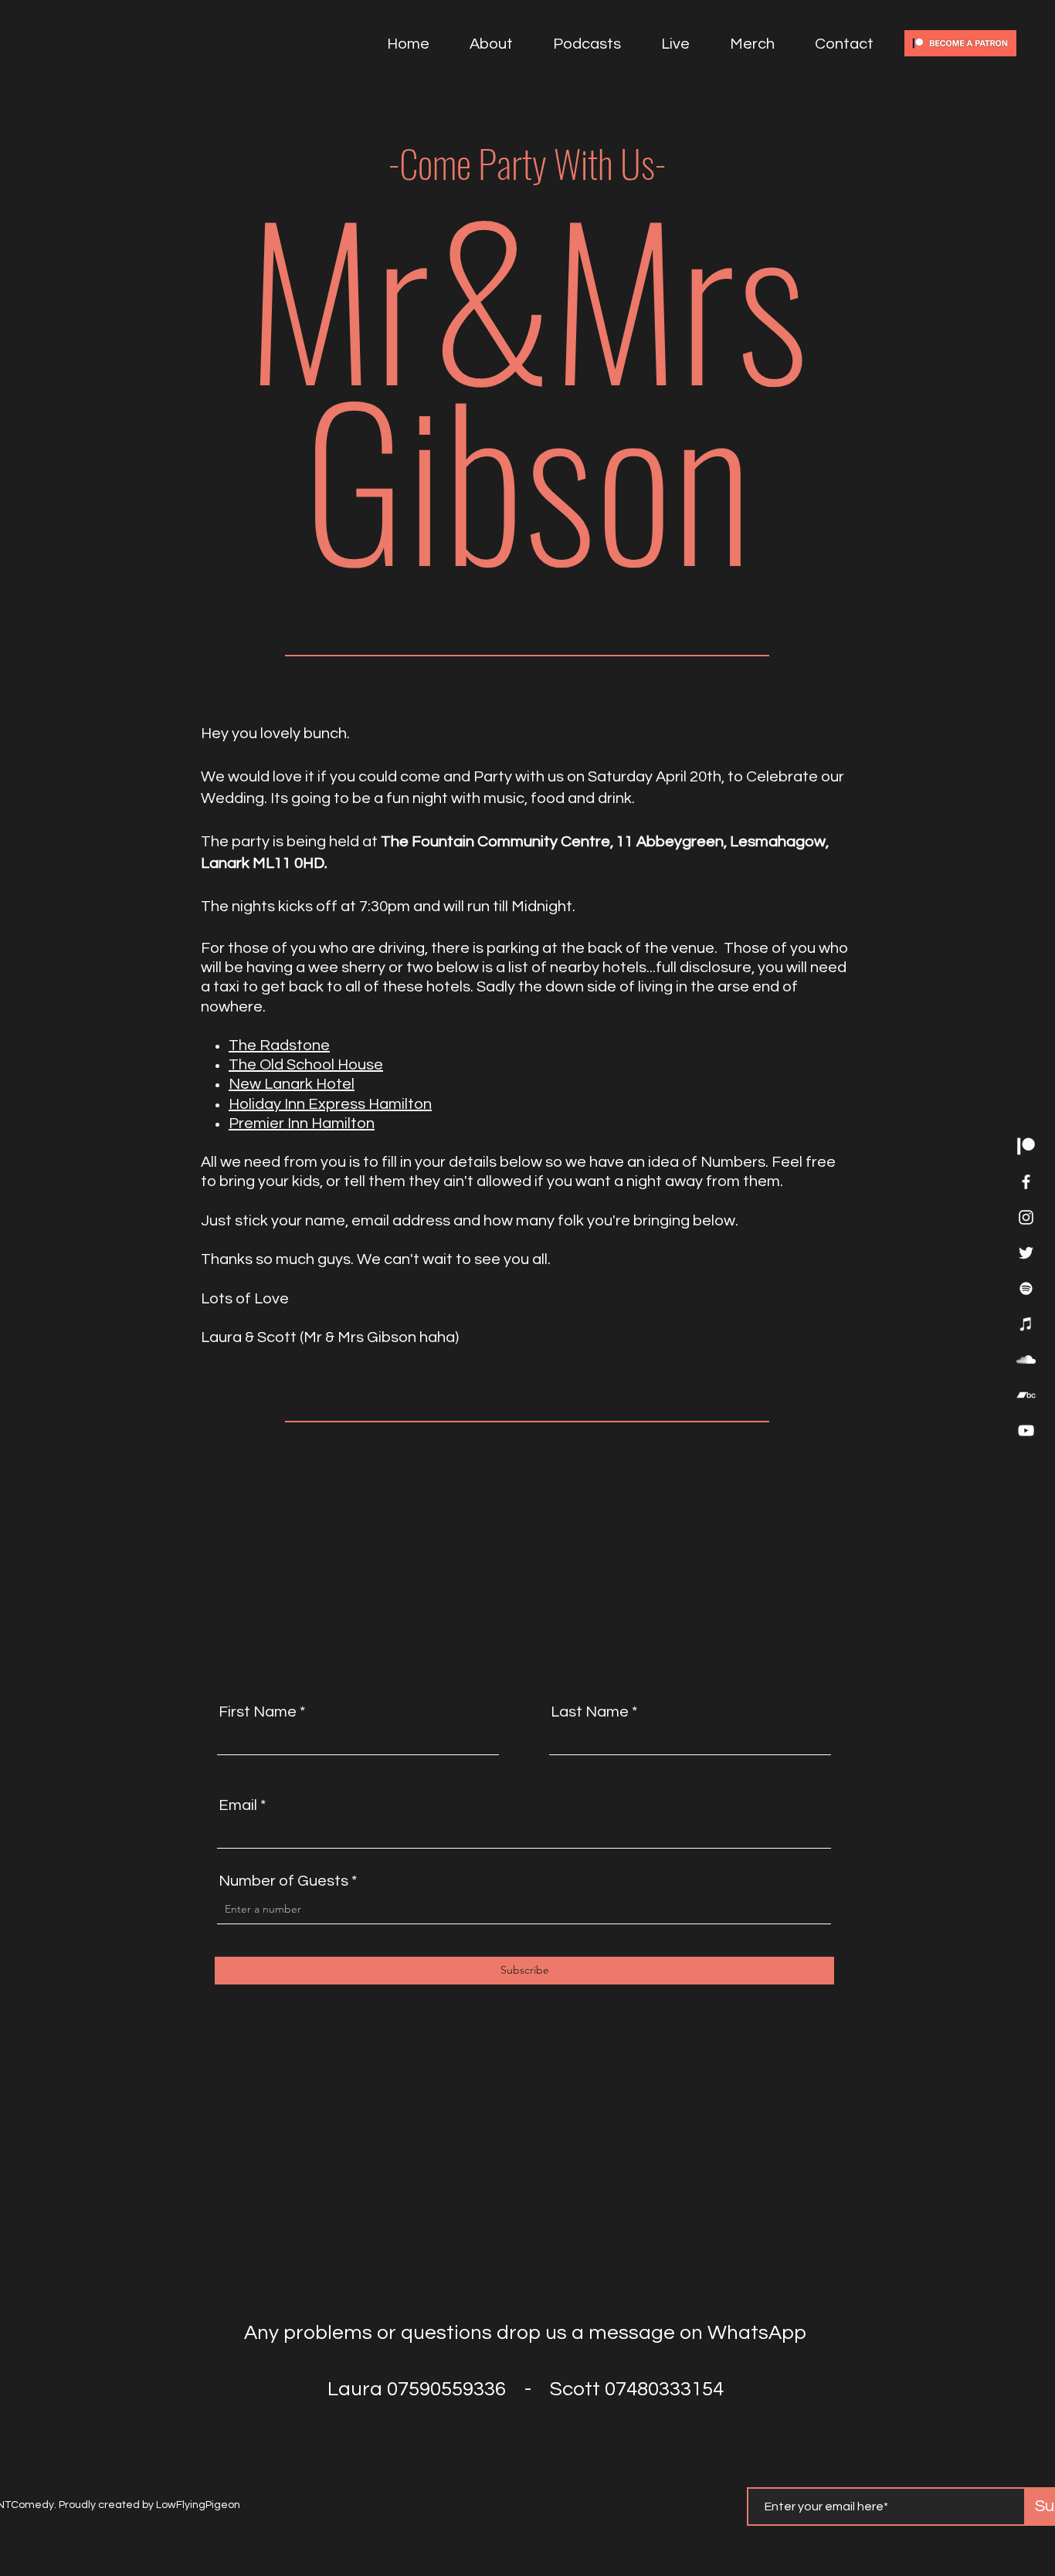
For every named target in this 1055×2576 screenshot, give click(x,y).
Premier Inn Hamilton (302, 1124)
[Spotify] (1026, 1288)
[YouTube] (1026, 1430)
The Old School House (306, 1065)
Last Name (590, 1712)
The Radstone (279, 1046)
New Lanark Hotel (292, 1084)
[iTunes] (1026, 1324)
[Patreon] (1026, 1146)
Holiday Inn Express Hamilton (330, 1104)
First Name (258, 1712)
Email (238, 1805)
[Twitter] (1026, 1253)
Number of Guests (283, 1881)
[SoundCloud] (1026, 1359)
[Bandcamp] (1026, 1395)
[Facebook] (1026, 1182)
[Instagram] (1026, 1217)
